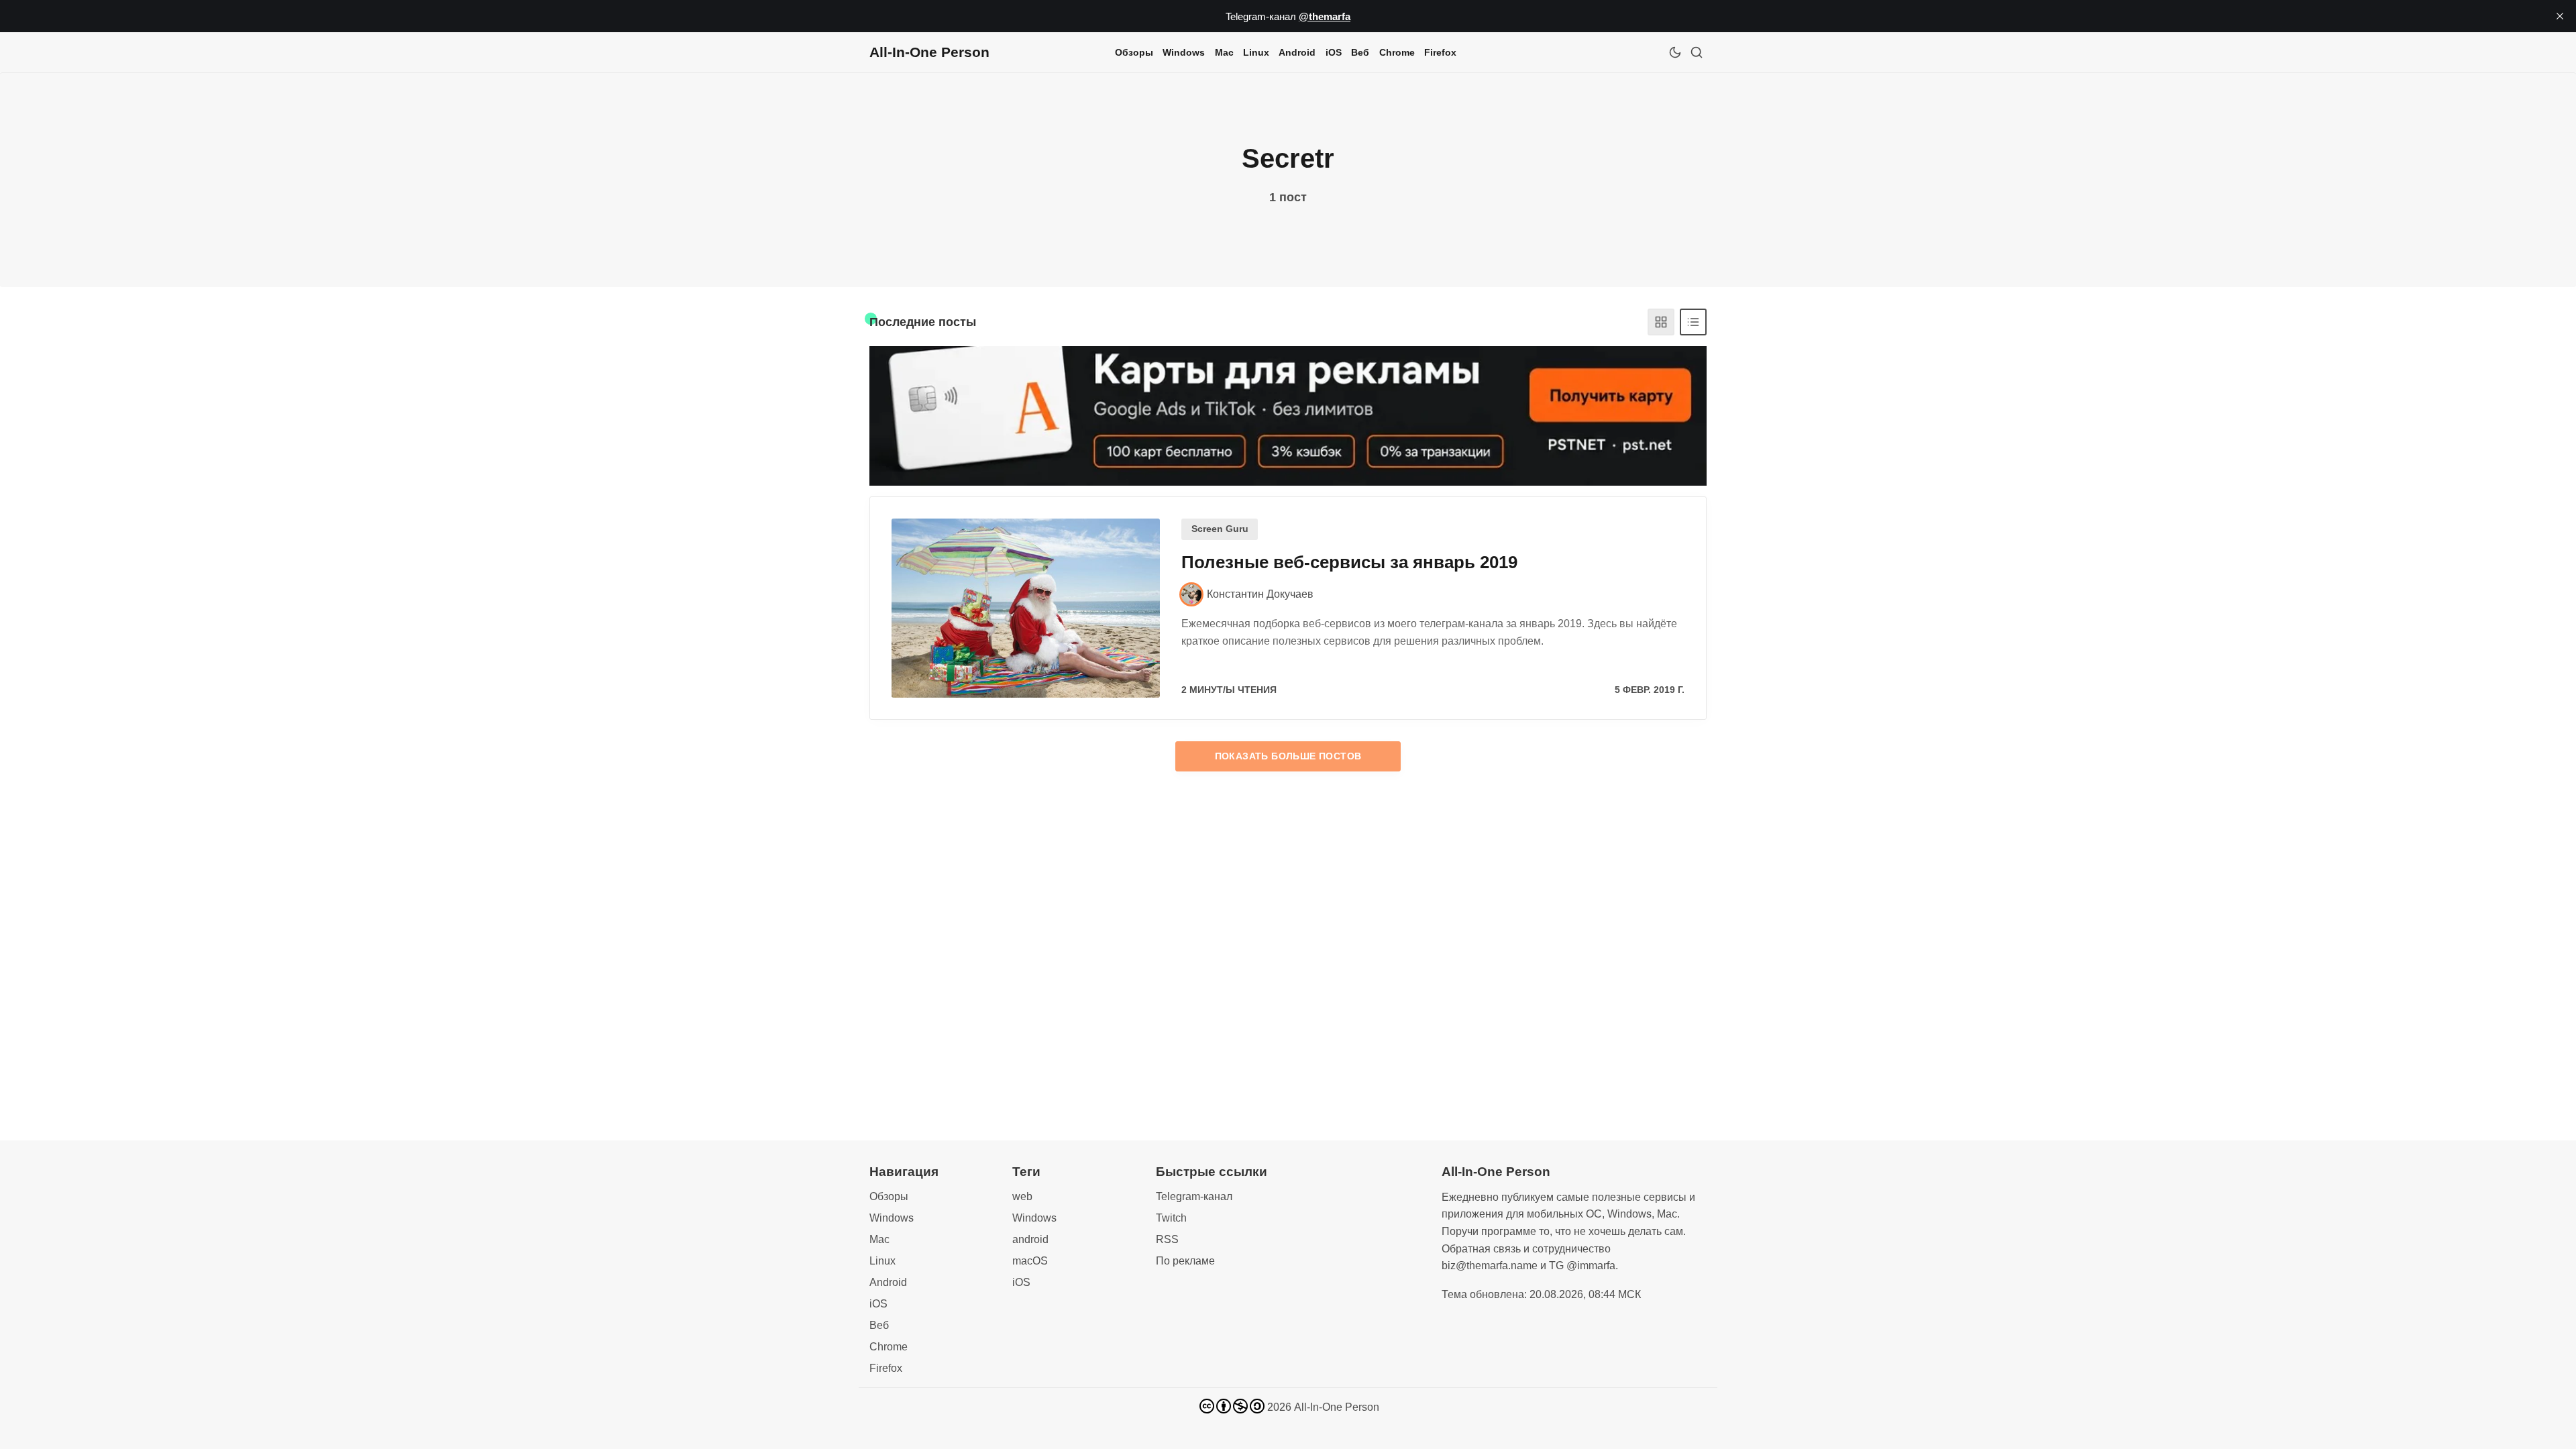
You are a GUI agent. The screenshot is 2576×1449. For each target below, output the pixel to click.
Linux (1256, 52)
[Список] (1693, 322)
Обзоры (1134, 52)
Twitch (1171, 1218)
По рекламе (1185, 1261)
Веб (1360, 52)
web (1022, 1196)
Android (1297, 52)
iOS (1334, 52)
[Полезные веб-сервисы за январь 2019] (1026, 608)
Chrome (1397, 52)
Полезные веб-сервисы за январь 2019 (1349, 562)
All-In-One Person (1337, 1407)
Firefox (1440, 52)
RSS (1167, 1239)
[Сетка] (1661, 322)
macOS (1030, 1261)
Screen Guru (1220, 529)
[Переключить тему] (1675, 52)
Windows (1184, 52)
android (1030, 1239)
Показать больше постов (1288, 756)
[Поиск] (1697, 52)
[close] (2560, 16)
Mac (1224, 52)
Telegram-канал (1194, 1196)
